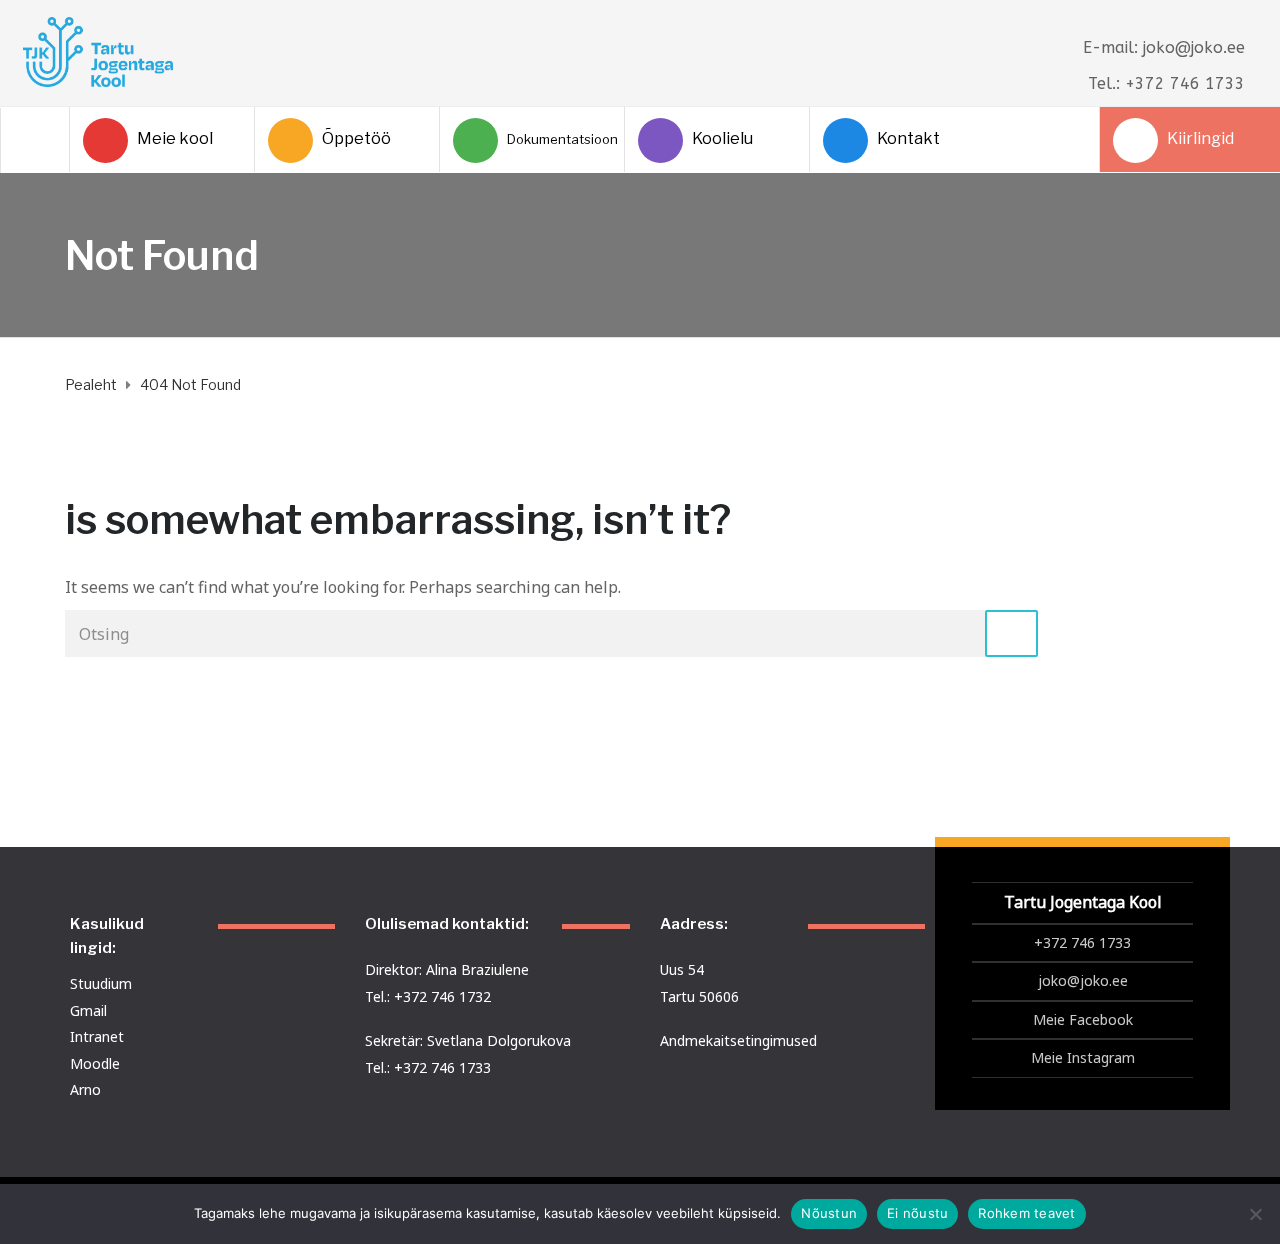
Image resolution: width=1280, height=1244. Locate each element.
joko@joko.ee (1083, 980)
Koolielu (722, 138)
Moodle (95, 1063)
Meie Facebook (1083, 1019)
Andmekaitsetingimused (738, 1040)
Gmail (88, 1010)
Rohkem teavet (1026, 1213)
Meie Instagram (1083, 1057)
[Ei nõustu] (1255, 1214)
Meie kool (175, 138)
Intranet (97, 1036)
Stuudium (101, 983)
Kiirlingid (1200, 138)
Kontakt (908, 138)
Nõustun (829, 1213)
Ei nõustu (917, 1213)
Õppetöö (356, 138)
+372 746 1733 (1082, 942)
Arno (85, 1089)
